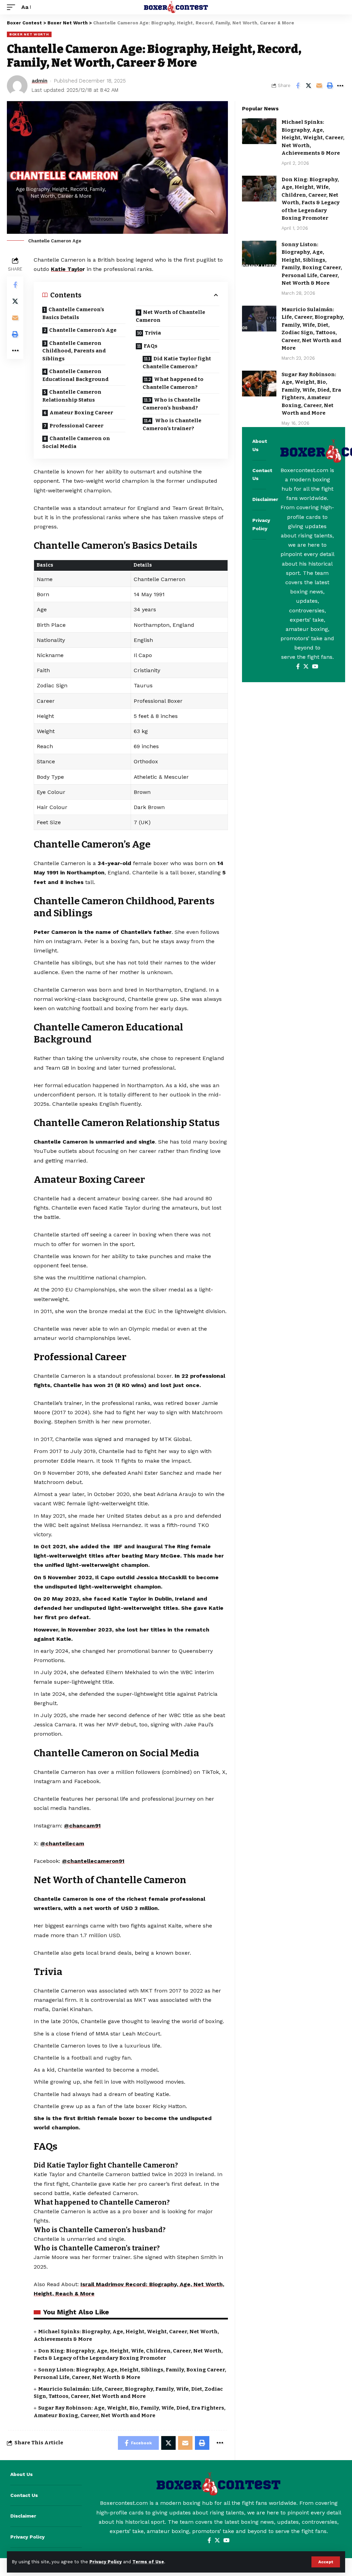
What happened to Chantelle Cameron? (173, 383)
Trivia (153, 333)
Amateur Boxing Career (82, 413)
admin (40, 81)
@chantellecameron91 (93, 1861)
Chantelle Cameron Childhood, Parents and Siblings (74, 351)
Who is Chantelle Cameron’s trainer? (172, 424)
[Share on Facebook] (298, 86)
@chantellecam (62, 1843)
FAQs (151, 346)
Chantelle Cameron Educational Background (76, 375)
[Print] (330, 86)
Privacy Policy (106, 2562)
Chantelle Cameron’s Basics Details (73, 313)
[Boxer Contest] (176, 7)
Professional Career (77, 426)
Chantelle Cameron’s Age (83, 330)
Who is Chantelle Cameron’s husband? (172, 404)
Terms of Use (148, 2562)
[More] (340, 86)
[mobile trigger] (13, 7)
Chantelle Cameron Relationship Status (72, 396)
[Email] (319, 86)
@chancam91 (82, 1826)
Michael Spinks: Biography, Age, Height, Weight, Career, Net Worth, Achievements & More (313, 138)
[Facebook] (298, 667)
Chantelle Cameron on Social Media (76, 442)
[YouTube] (315, 667)
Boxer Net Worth (29, 34)
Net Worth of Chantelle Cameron (170, 316)
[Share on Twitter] (308, 86)
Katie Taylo (67, 269)
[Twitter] (306, 667)
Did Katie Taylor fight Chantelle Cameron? (177, 363)
